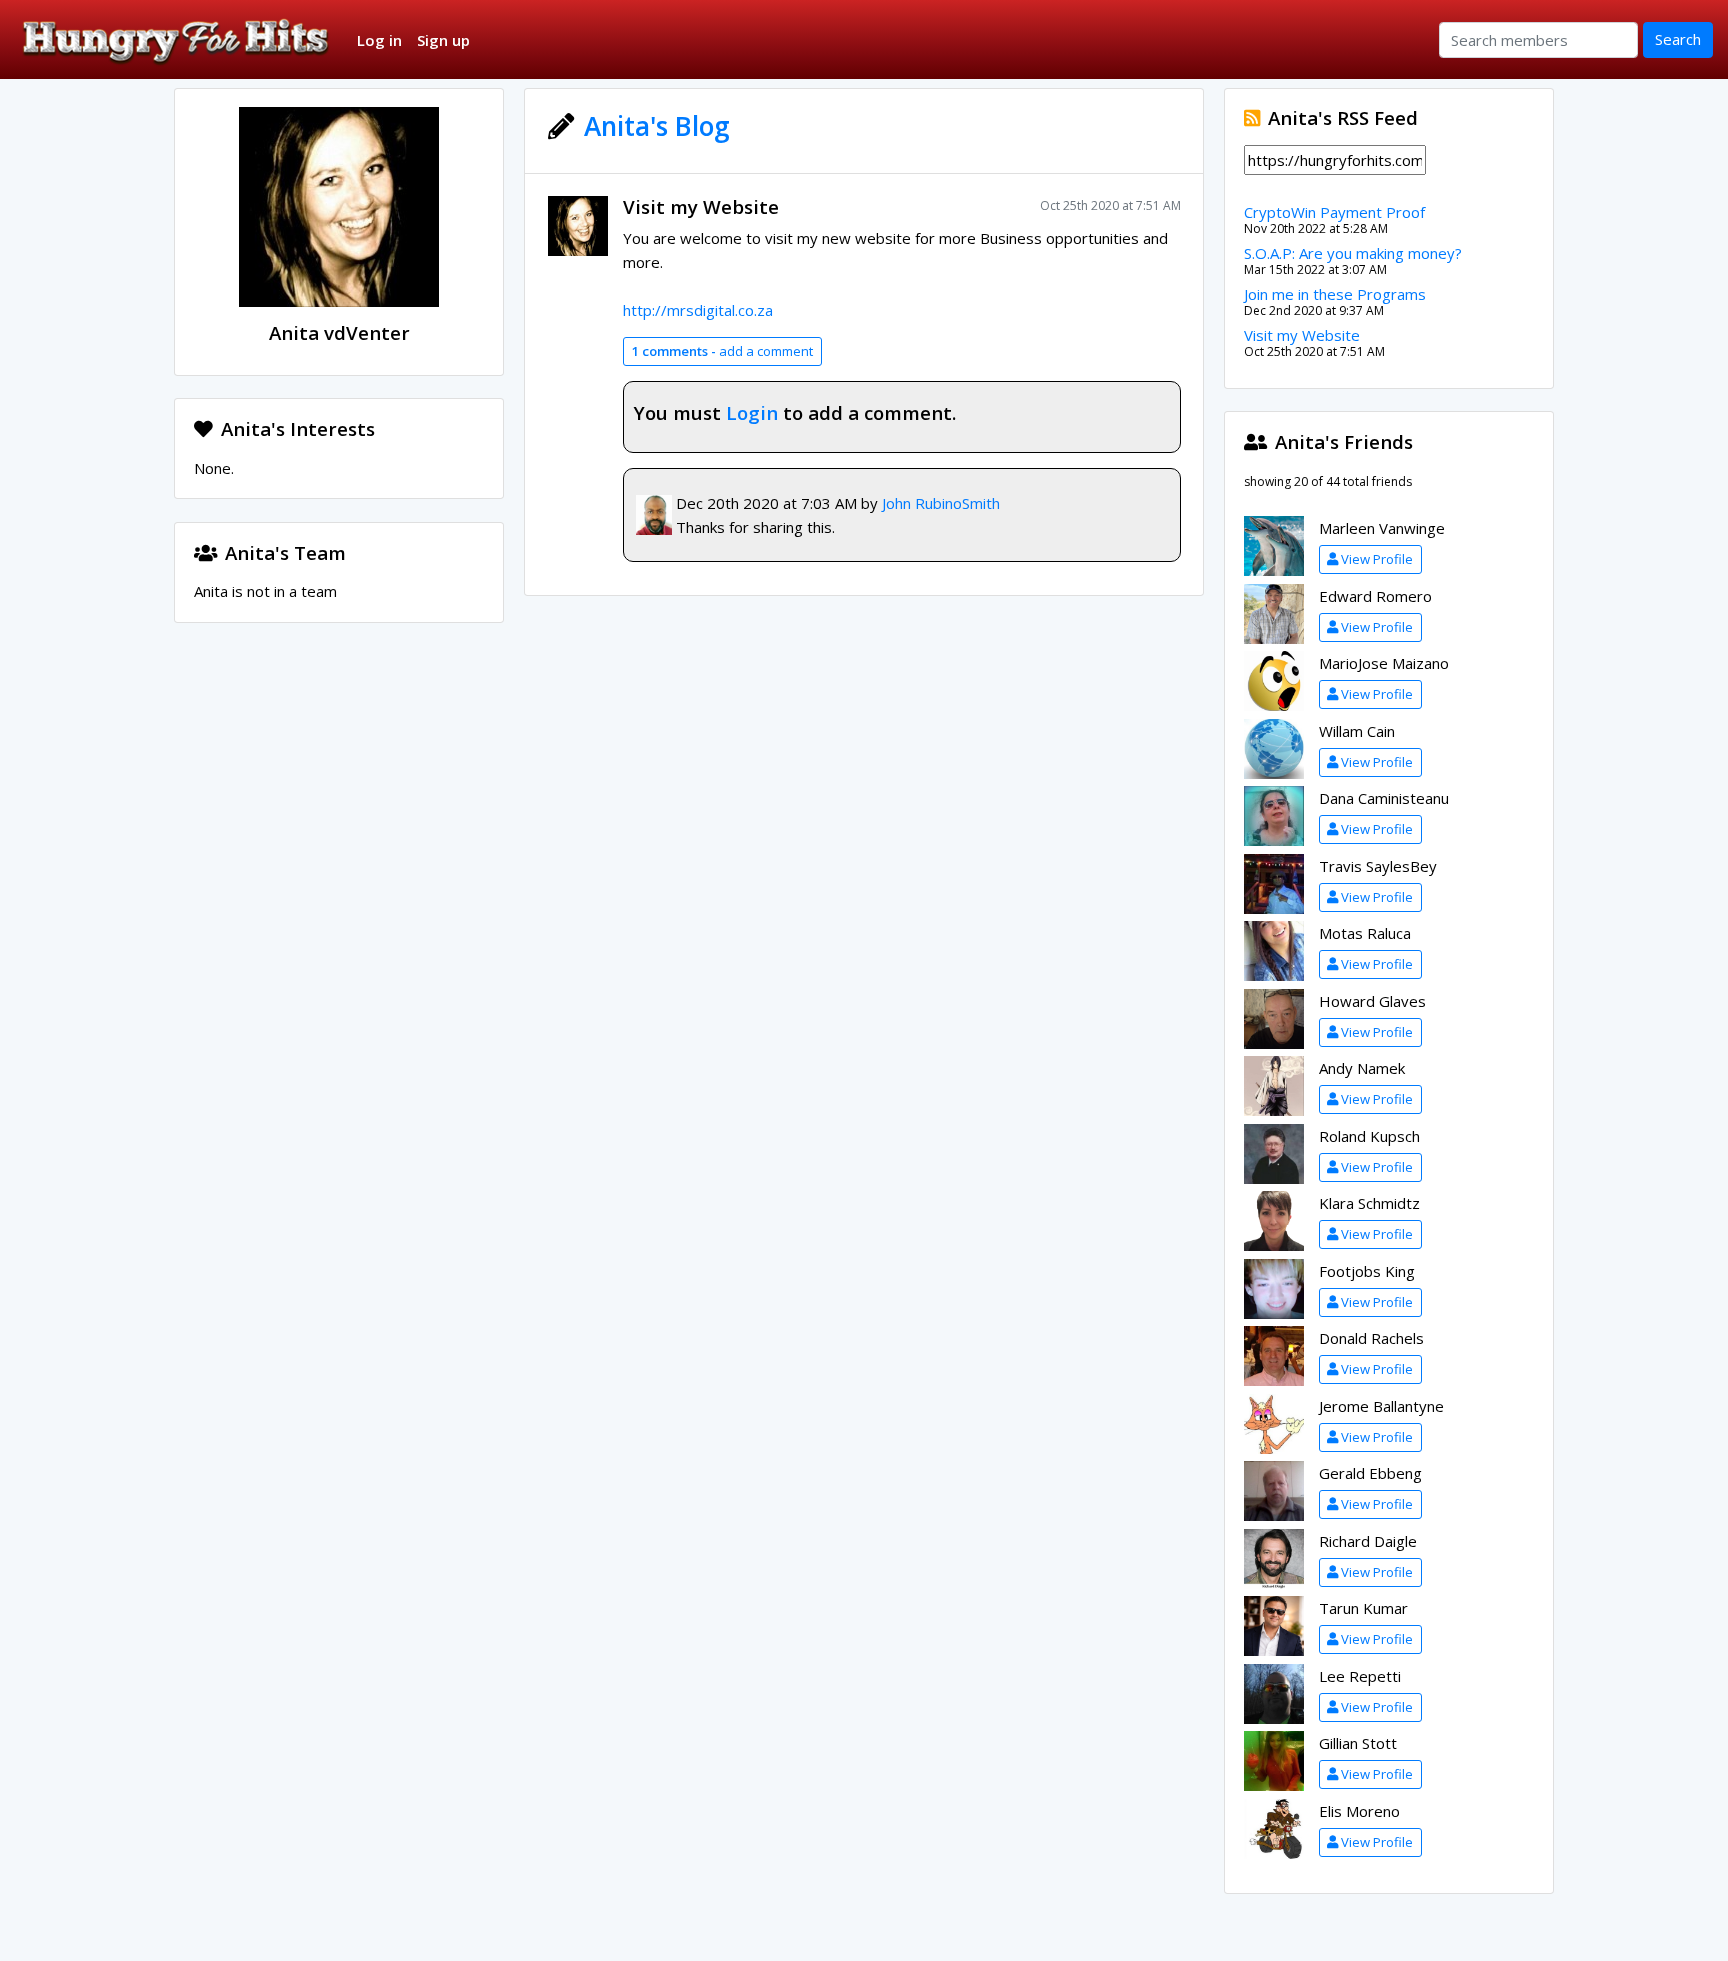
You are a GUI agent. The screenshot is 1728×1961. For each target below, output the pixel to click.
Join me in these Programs (1335, 294)
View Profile (1377, 559)
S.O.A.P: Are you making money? (1353, 253)
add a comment (722, 351)
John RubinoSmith (941, 503)
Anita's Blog (657, 126)
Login (752, 412)
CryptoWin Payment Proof (1334, 212)
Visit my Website (701, 206)
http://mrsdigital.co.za (698, 310)
